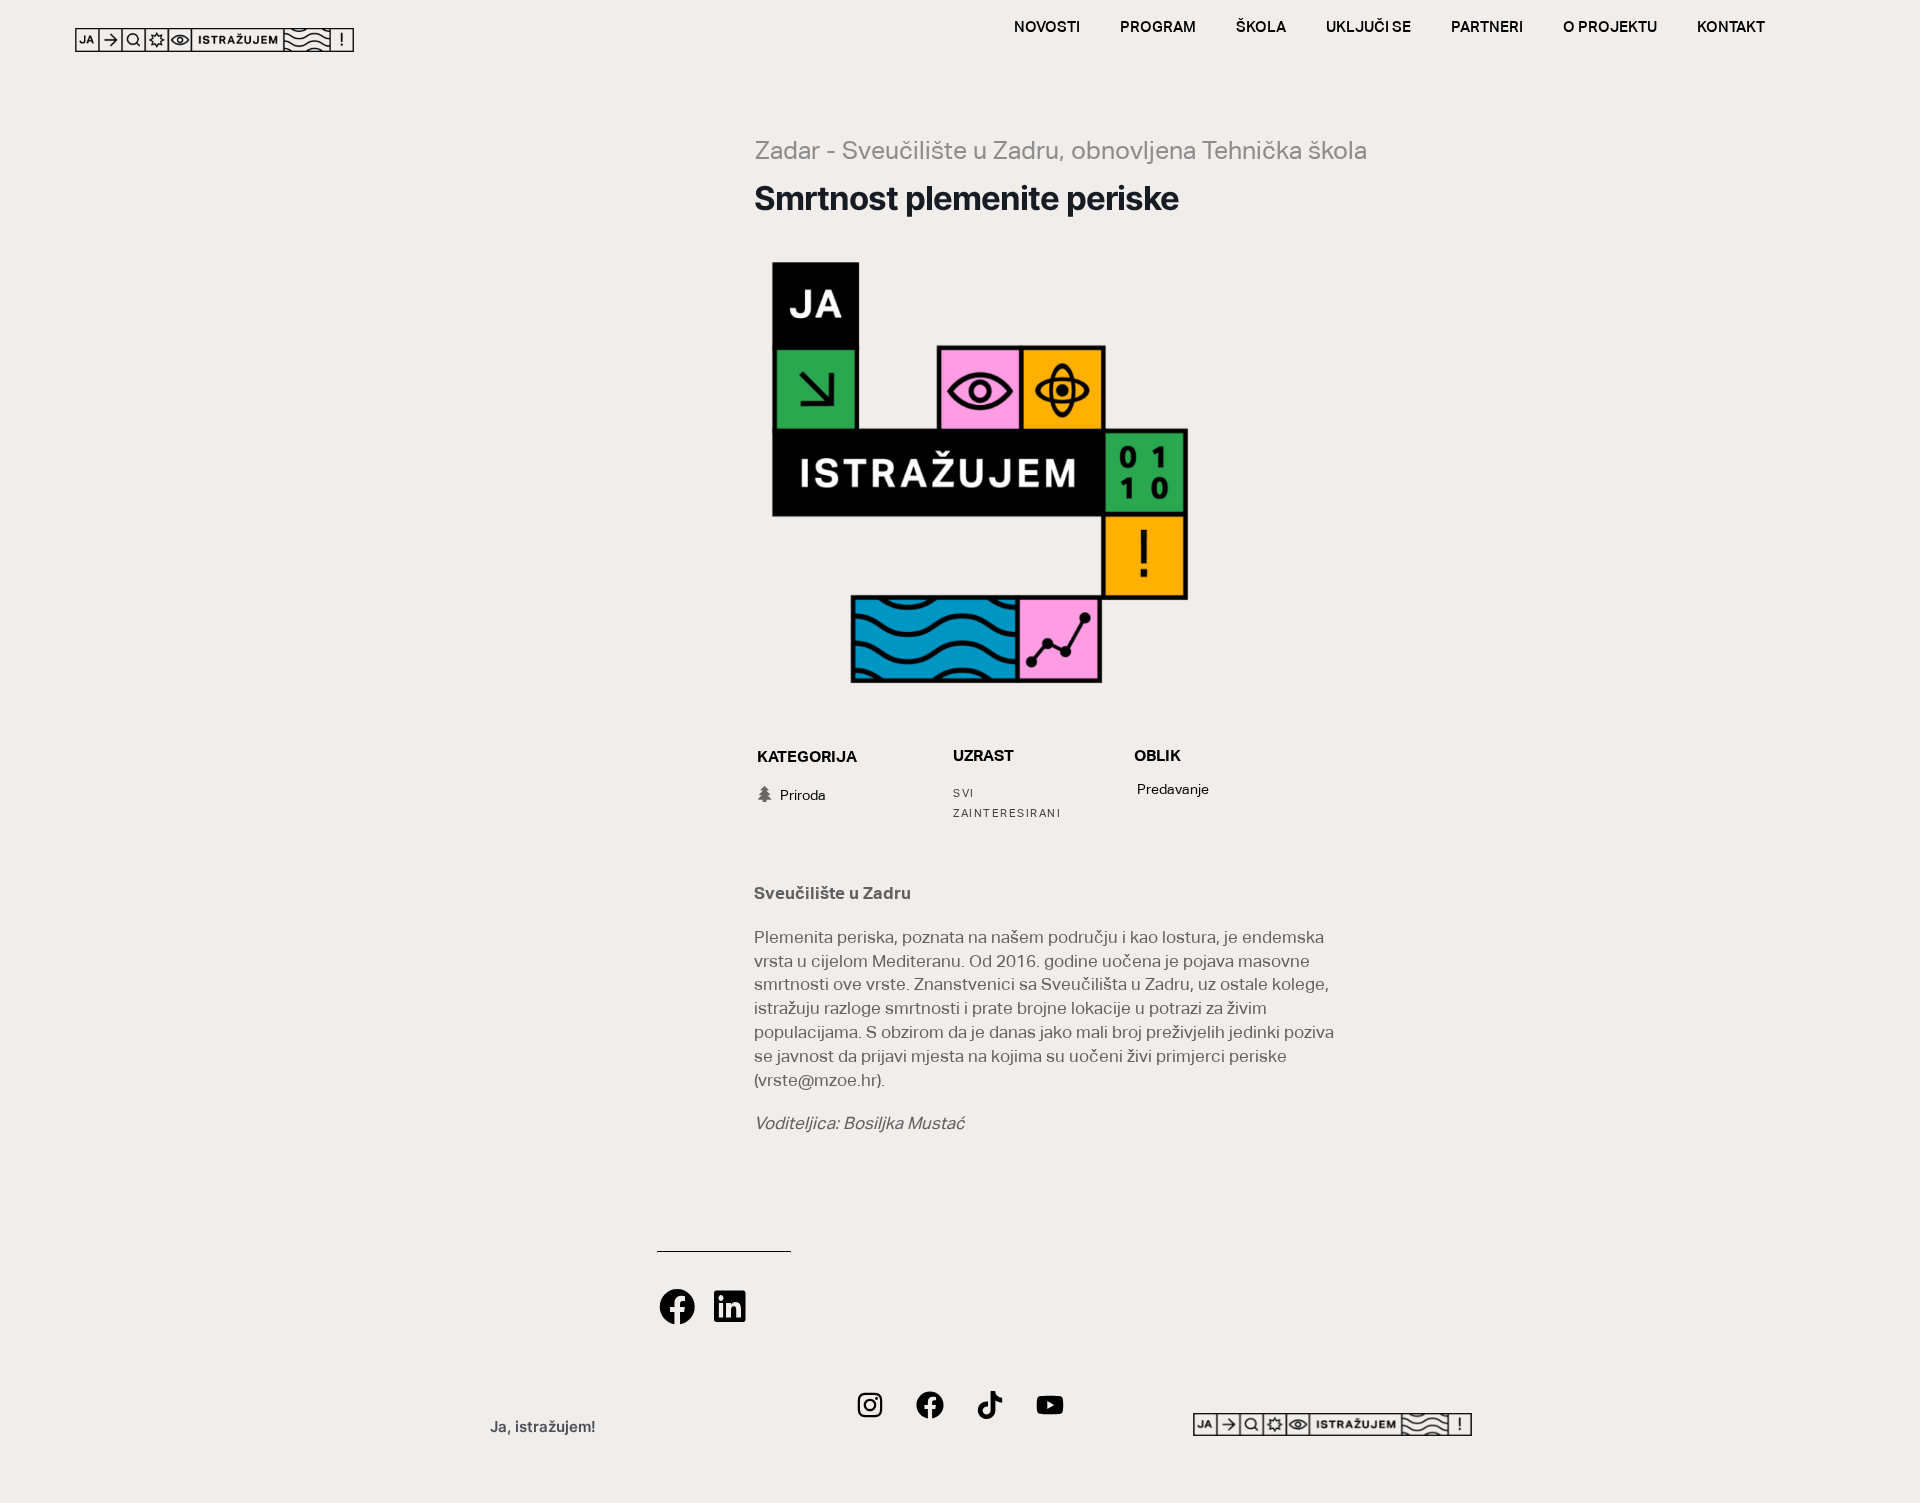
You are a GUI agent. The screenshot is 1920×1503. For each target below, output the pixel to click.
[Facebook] (930, 1405)
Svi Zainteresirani (1007, 803)
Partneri (1487, 26)
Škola (1261, 26)
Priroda (803, 795)
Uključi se (1368, 26)
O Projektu (1610, 26)
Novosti (1047, 26)
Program (1158, 26)
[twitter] (990, 1405)
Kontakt (1731, 26)
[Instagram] (870, 1405)
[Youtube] (1050, 1405)
